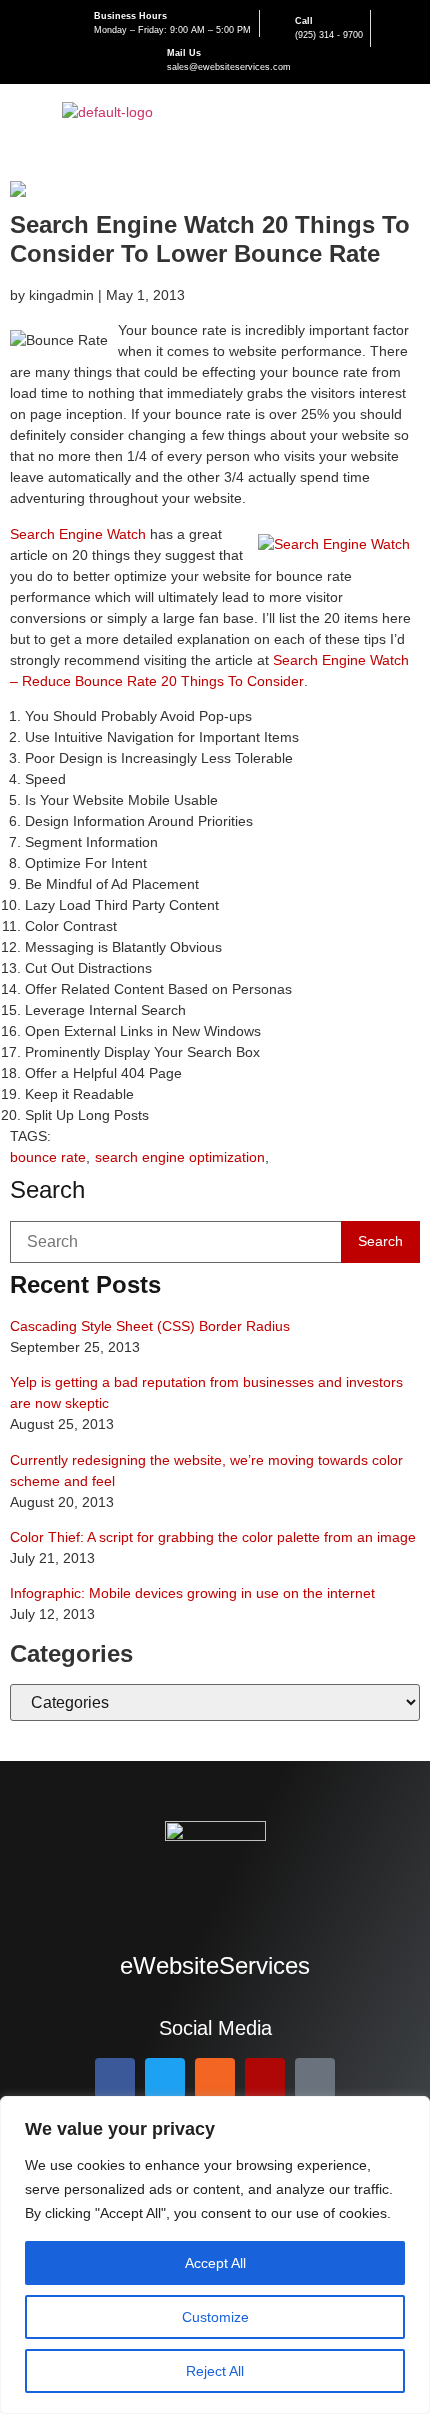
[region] (215, 2255)
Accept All (215, 2263)
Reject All (215, 2371)
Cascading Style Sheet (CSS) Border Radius (150, 1326)
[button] (404, 112)
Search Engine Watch (78, 534)
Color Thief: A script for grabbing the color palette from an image (213, 1537)
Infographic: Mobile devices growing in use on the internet (192, 1593)
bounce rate (48, 1157)
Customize (215, 2317)
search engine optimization (180, 1157)
